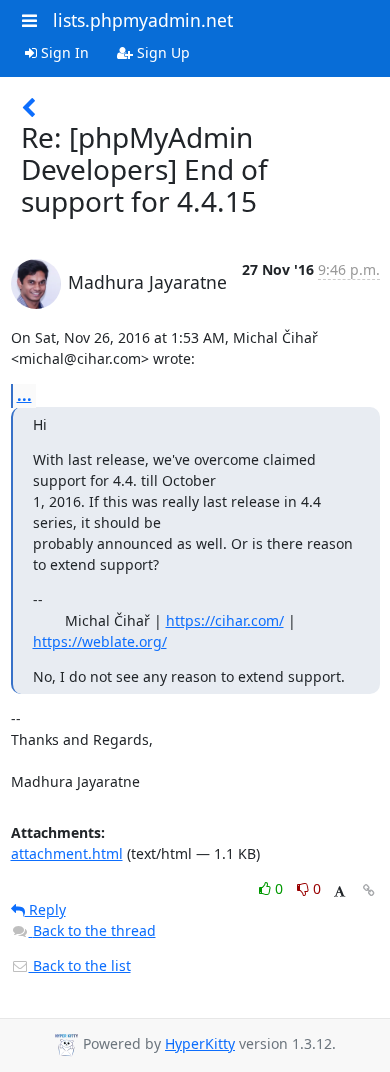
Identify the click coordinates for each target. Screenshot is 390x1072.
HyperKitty (200, 1043)
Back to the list (80, 965)
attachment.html (67, 853)
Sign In (63, 52)
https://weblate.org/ (100, 641)
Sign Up (161, 52)
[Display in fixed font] (339, 891)
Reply (45, 909)
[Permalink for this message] (369, 890)
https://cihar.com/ (225, 620)
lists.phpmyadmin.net (143, 20)
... (24, 395)
